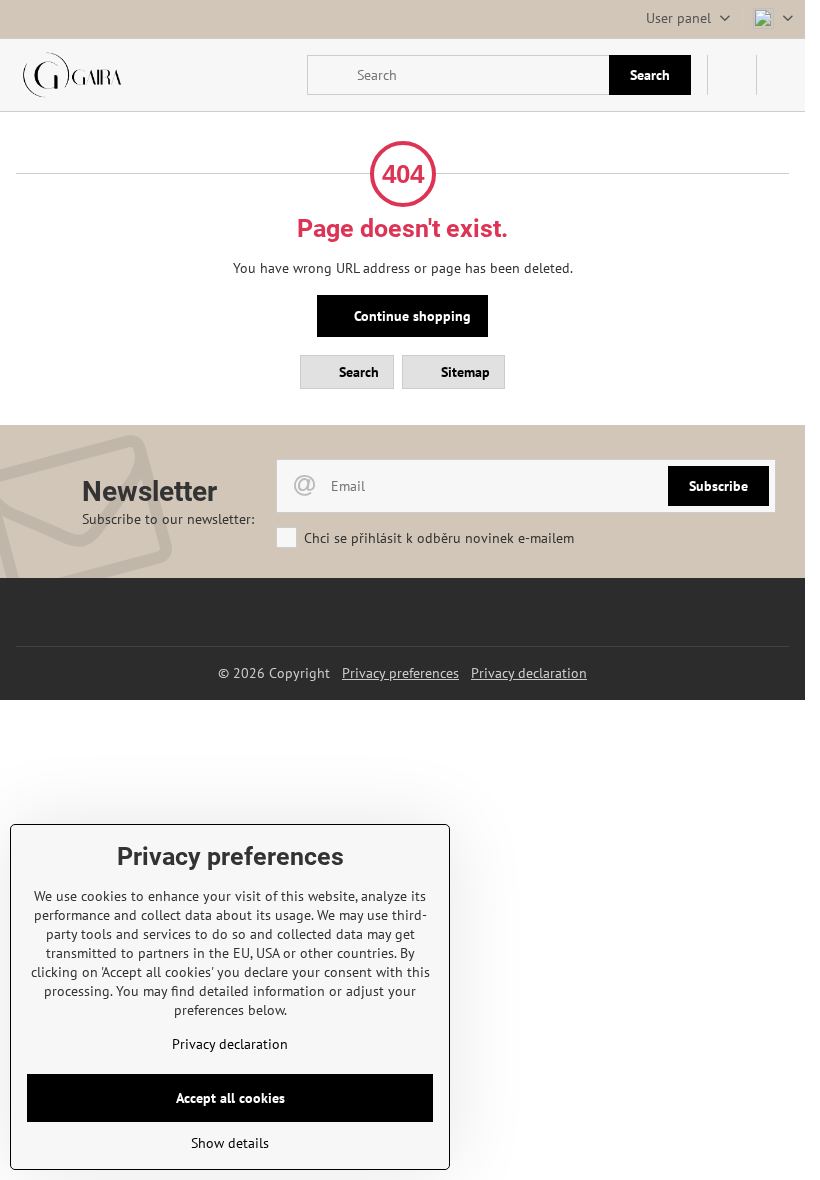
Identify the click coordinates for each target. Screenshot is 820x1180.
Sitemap (463, 372)
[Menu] (781, 75)
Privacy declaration (529, 673)
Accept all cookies (230, 1098)
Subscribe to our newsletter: (168, 519)
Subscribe (718, 486)
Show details (230, 1143)
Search (650, 75)
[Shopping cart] (732, 75)
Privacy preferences (400, 673)
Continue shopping (410, 316)
